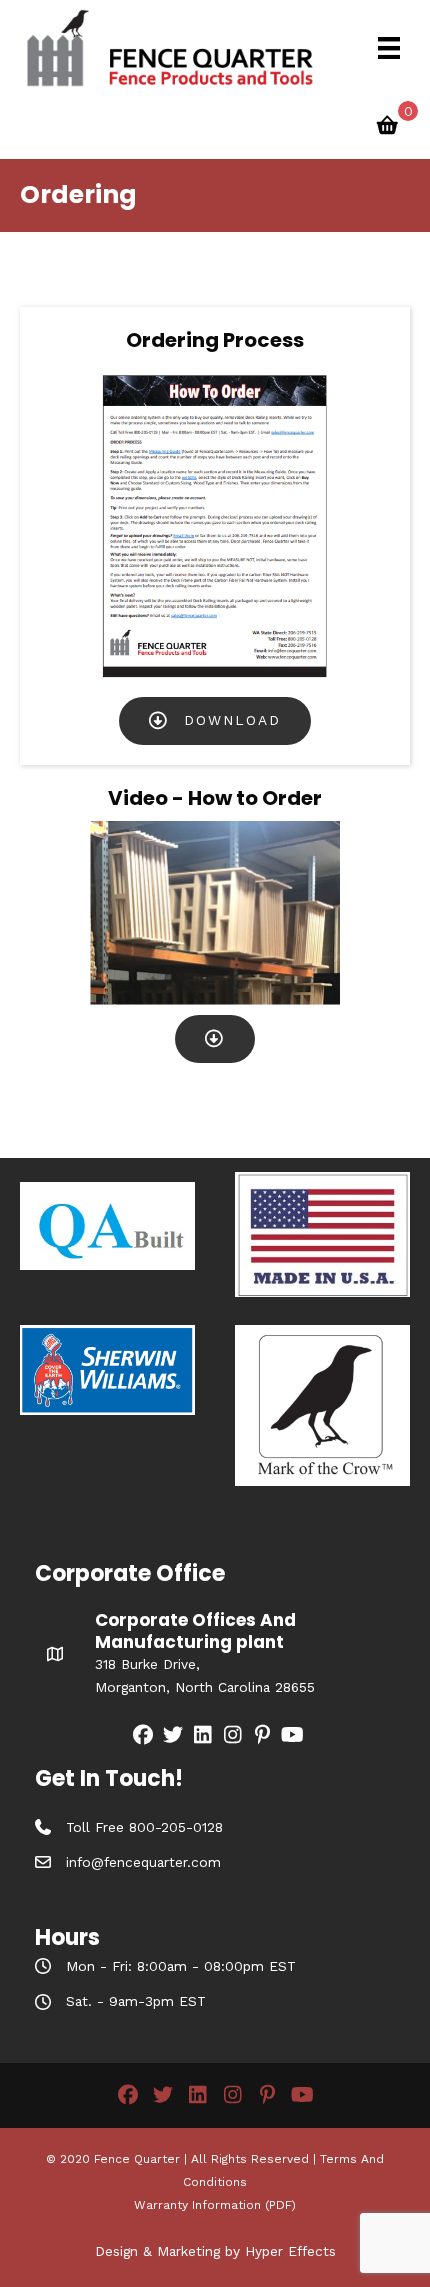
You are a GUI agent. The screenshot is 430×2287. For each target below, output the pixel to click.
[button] (215, 721)
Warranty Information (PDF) (215, 2205)
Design (116, 2251)
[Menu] (389, 48)
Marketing (188, 2251)
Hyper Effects (290, 2251)
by (232, 2251)
